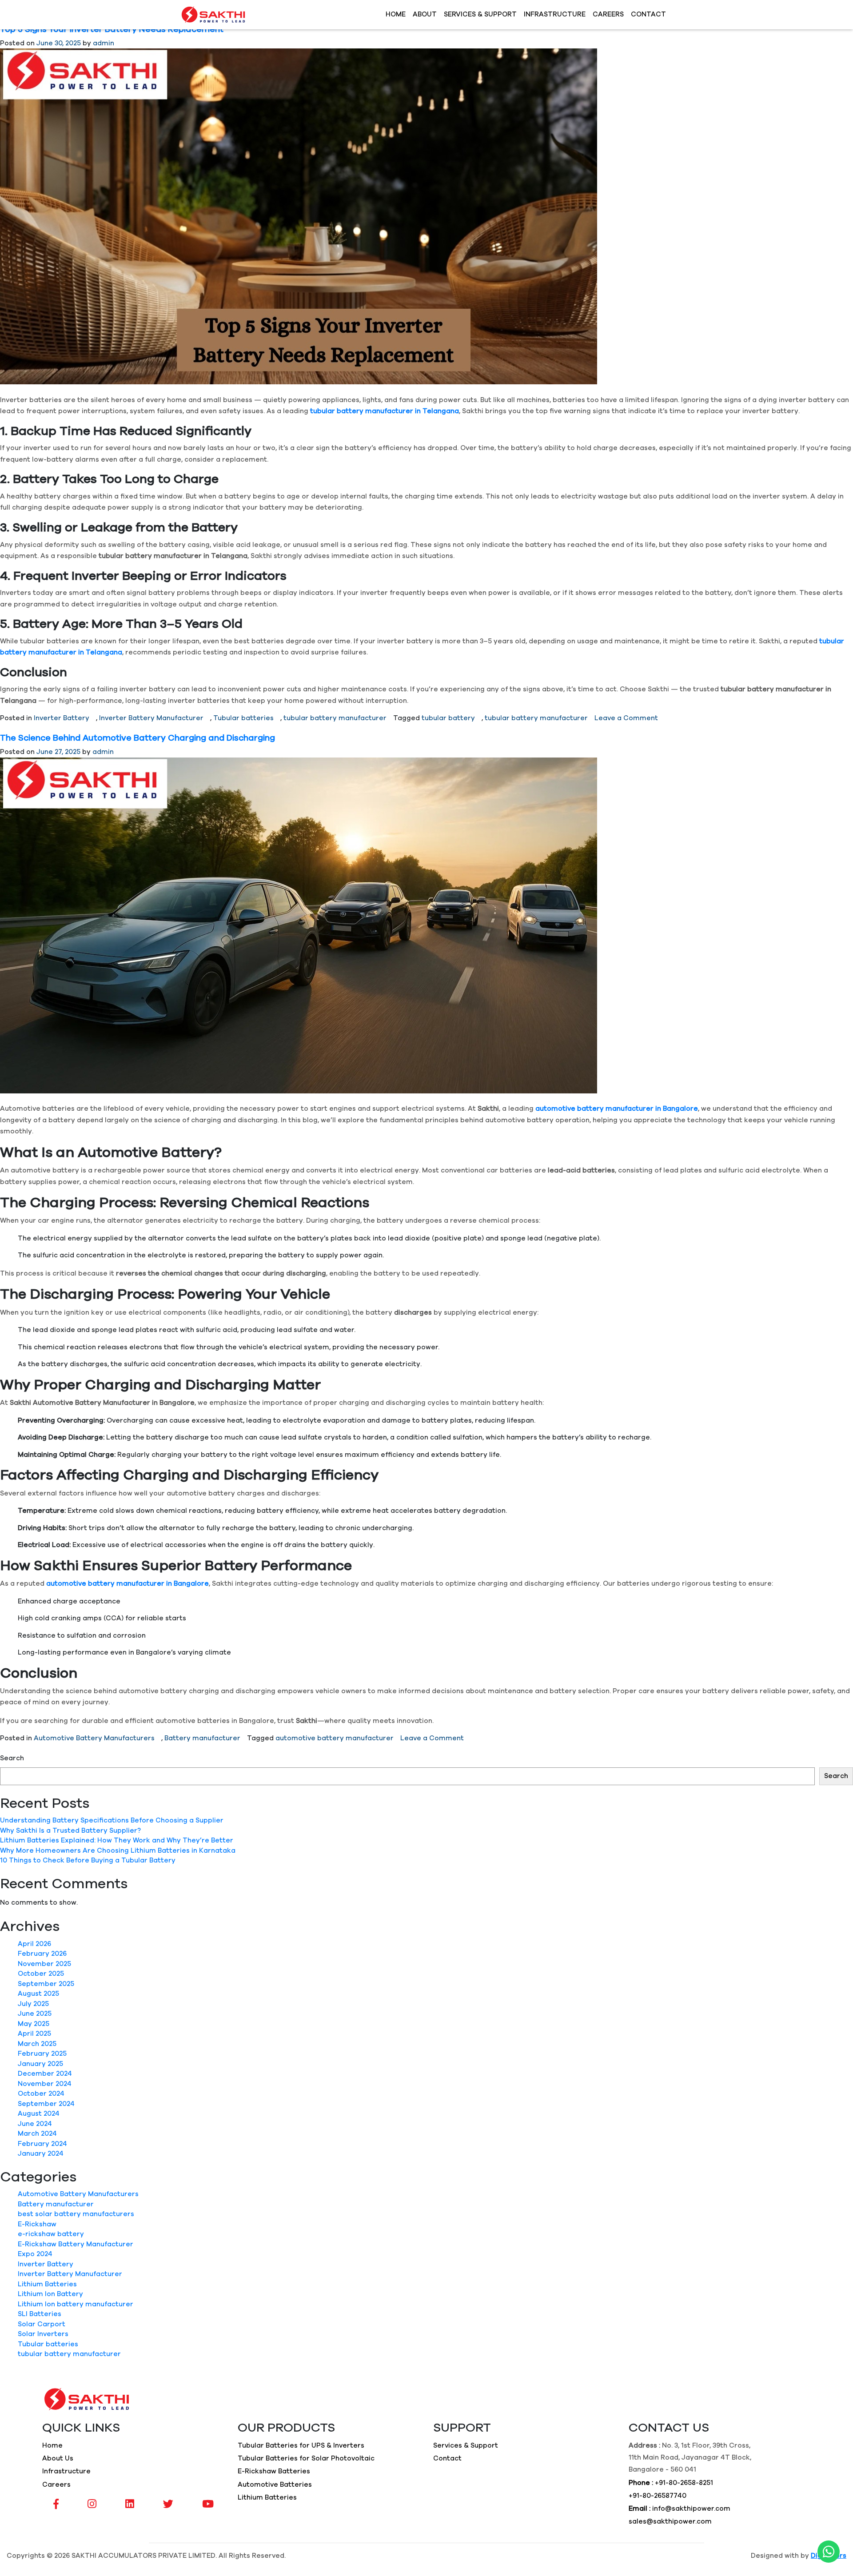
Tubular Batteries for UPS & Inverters (301, 2446)
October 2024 (41, 2094)
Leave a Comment (626, 718)
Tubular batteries (243, 718)
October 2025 (41, 1974)
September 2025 (46, 1984)
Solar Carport (42, 2324)
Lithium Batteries (47, 2284)
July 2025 (33, 2004)
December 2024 (45, 2074)
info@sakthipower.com (691, 2509)
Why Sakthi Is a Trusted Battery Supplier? (70, 1831)
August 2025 (38, 1994)
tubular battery (448, 718)
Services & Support (480, 14)
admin (104, 43)
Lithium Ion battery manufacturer (76, 2304)
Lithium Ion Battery (50, 2294)
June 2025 (35, 2014)
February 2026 (42, 1954)
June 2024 (35, 2124)
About (425, 14)
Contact (648, 14)
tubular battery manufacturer (335, 718)
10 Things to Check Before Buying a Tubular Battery (88, 1860)
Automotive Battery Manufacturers (94, 1738)
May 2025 (34, 2024)
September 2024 (46, 2104)
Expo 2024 (35, 2254)
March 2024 (37, 2134)
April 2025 (34, 2034)
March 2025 (37, 2044)
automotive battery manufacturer (335, 1738)
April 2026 (34, 1944)
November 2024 (45, 2084)
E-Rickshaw (37, 2224)
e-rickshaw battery (51, 2234)
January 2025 (40, 2064)
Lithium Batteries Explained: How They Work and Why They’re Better (117, 1840)
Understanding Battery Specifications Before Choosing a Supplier (112, 1820)
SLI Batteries (40, 2314)
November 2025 (44, 1964)
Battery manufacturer (202, 1738)
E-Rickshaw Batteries (274, 2471)
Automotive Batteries (275, 2485)
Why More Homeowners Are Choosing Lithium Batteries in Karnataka (118, 1851)
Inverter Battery (62, 718)
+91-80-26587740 (658, 2496)
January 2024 (41, 2154)
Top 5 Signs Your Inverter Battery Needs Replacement (112, 30)
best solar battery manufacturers (76, 2214)
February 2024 (42, 2144)
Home (396, 14)
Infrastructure (555, 14)
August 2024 (39, 2114)
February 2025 (42, 2054)
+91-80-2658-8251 (684, 2483)
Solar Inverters (43, 2334)
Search (12, 1758)
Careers (608, 14)
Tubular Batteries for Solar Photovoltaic (306, 2458)
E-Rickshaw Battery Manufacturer (76, 2244)
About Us (58, 2458)
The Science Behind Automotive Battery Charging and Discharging (138, 738)
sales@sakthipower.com (670, 2522)
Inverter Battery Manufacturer (151, 718)
